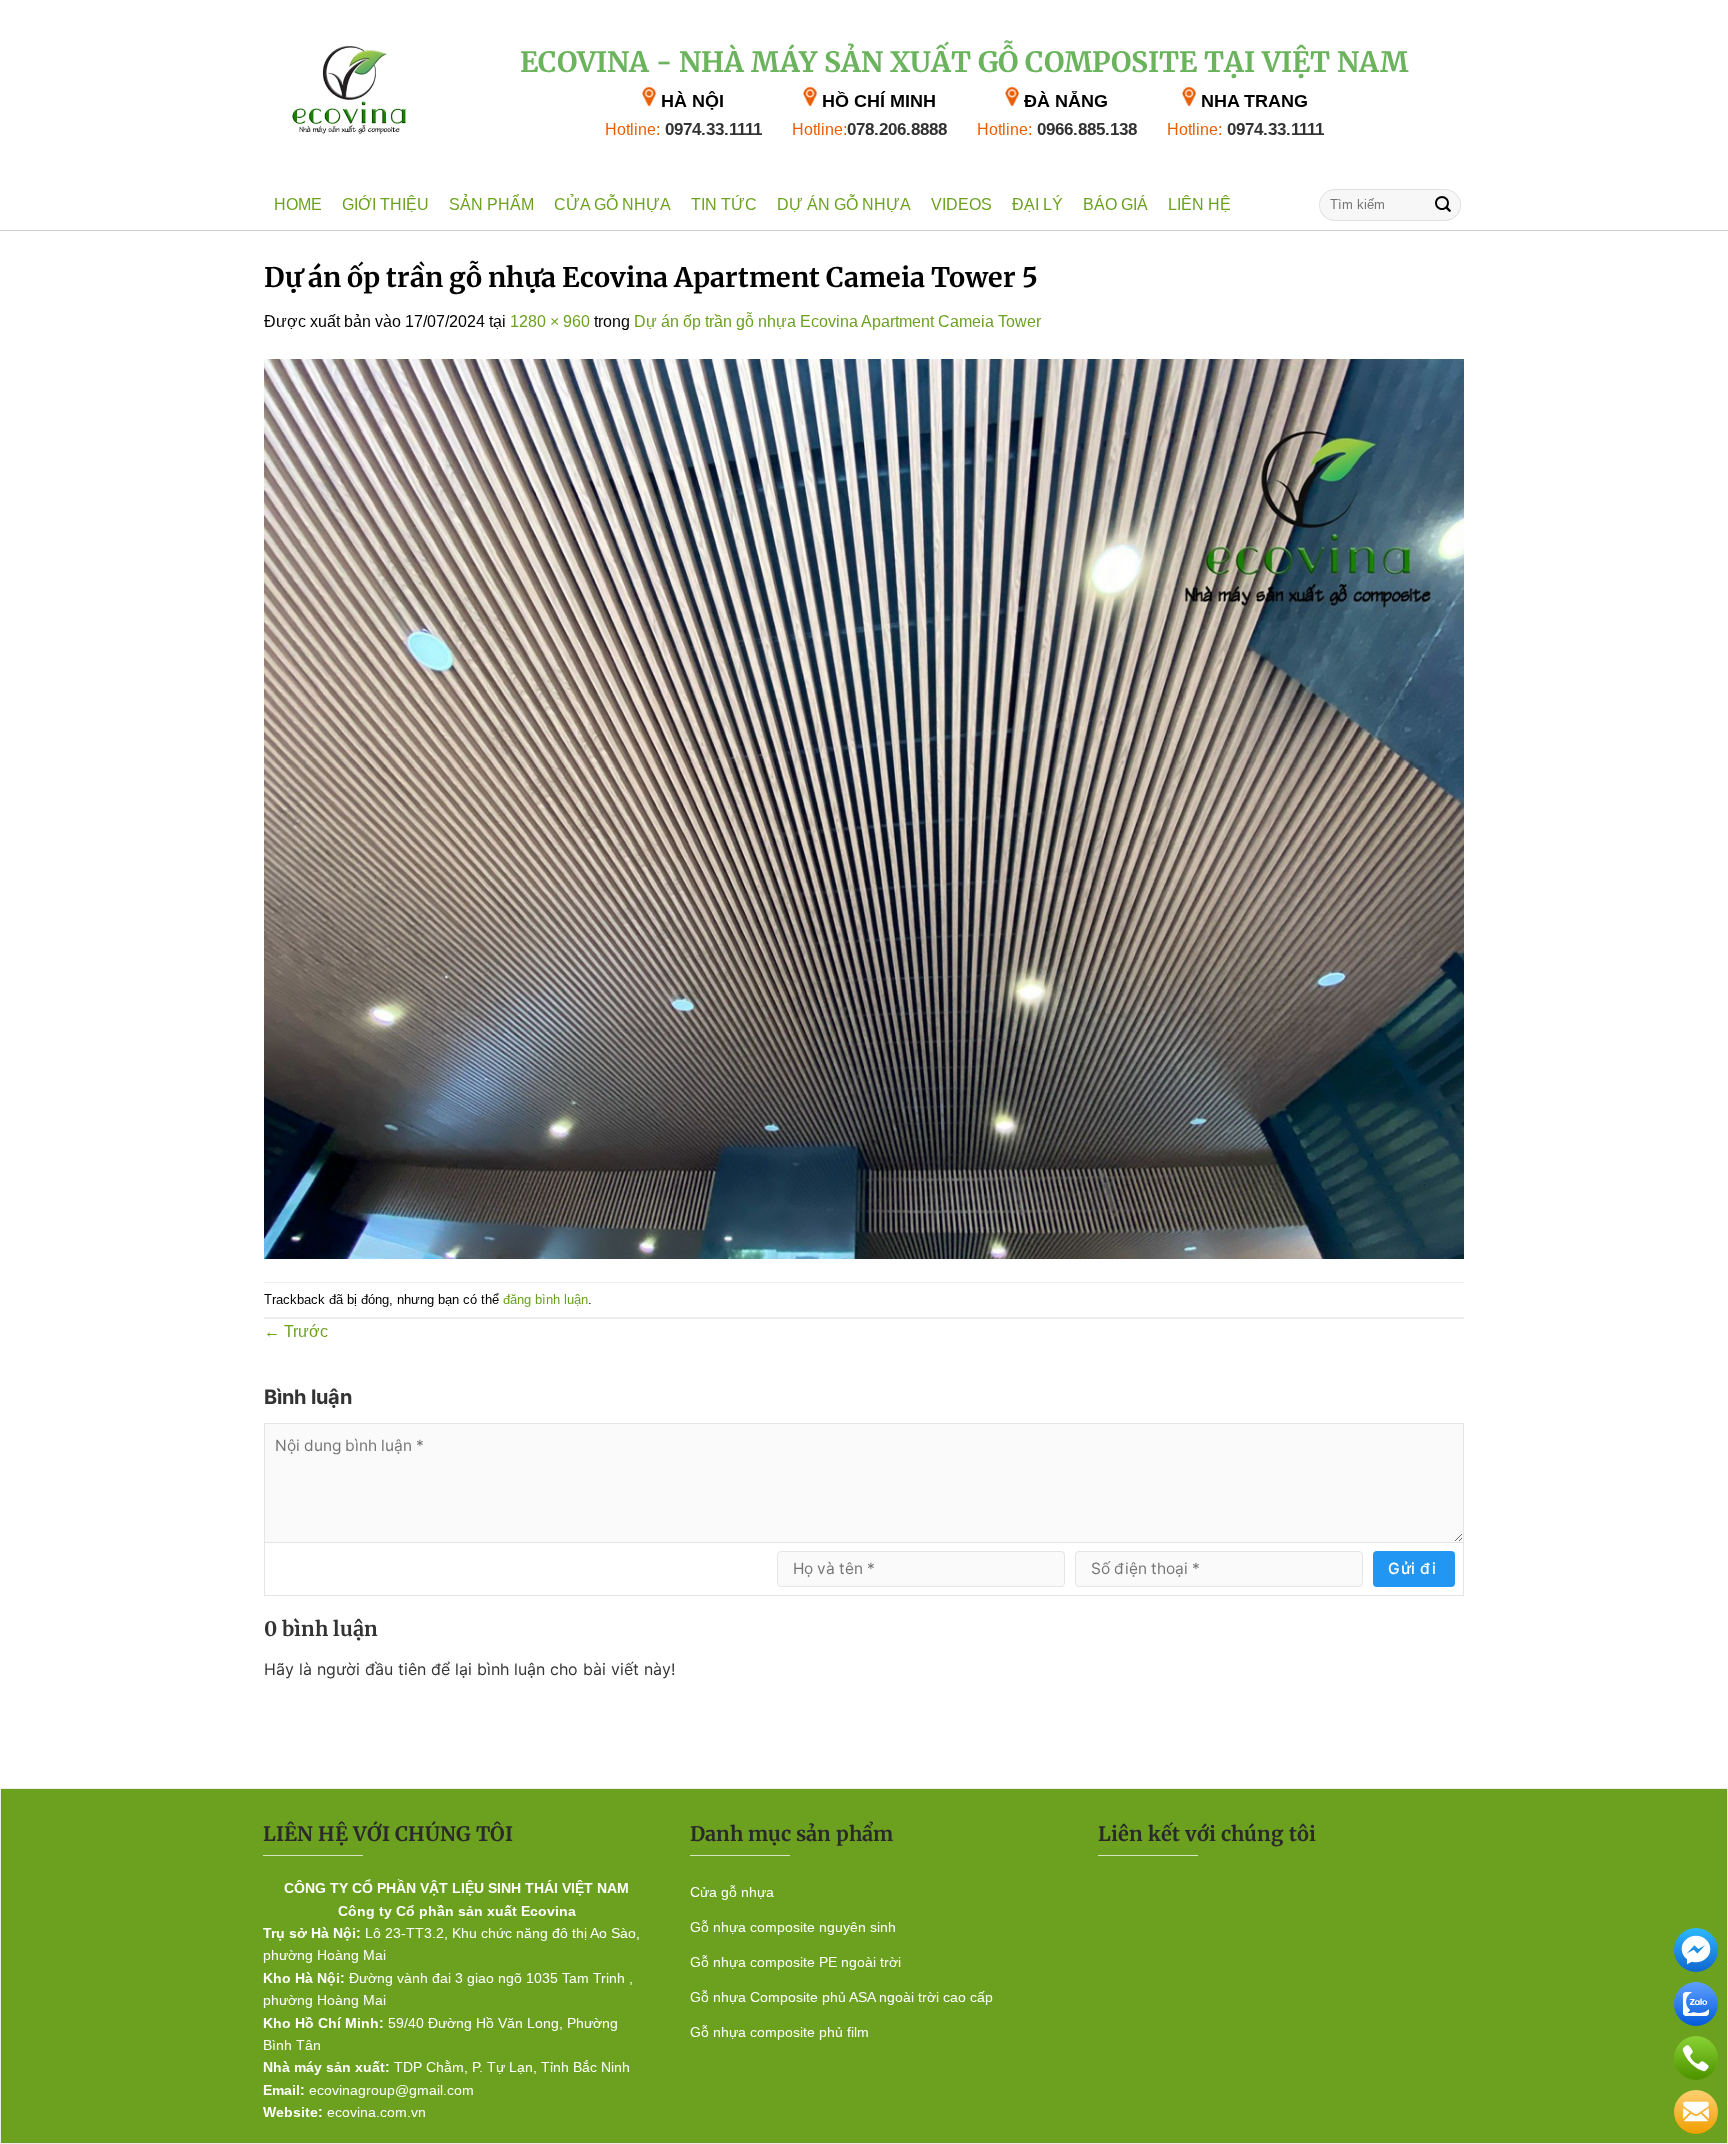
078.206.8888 (869, 129)
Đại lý (1037, 204)
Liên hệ (1199, 204)
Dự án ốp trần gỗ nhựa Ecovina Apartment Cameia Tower (837, 321)
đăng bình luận (545, 1300)
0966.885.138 (1057, 129)
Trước (296, 1331)
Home (298, 204)
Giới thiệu (385, 204)
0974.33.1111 (683, 129)
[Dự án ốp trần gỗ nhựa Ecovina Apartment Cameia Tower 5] (864, 807)
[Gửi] (1443, 204)
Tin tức (724, 204)
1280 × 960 (550, 321)
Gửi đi (1412, 1568)
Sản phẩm (491, 204)
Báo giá (1115, 204)
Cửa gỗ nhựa (612, 204)
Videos (961, 204)
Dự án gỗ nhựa (844, 204)
